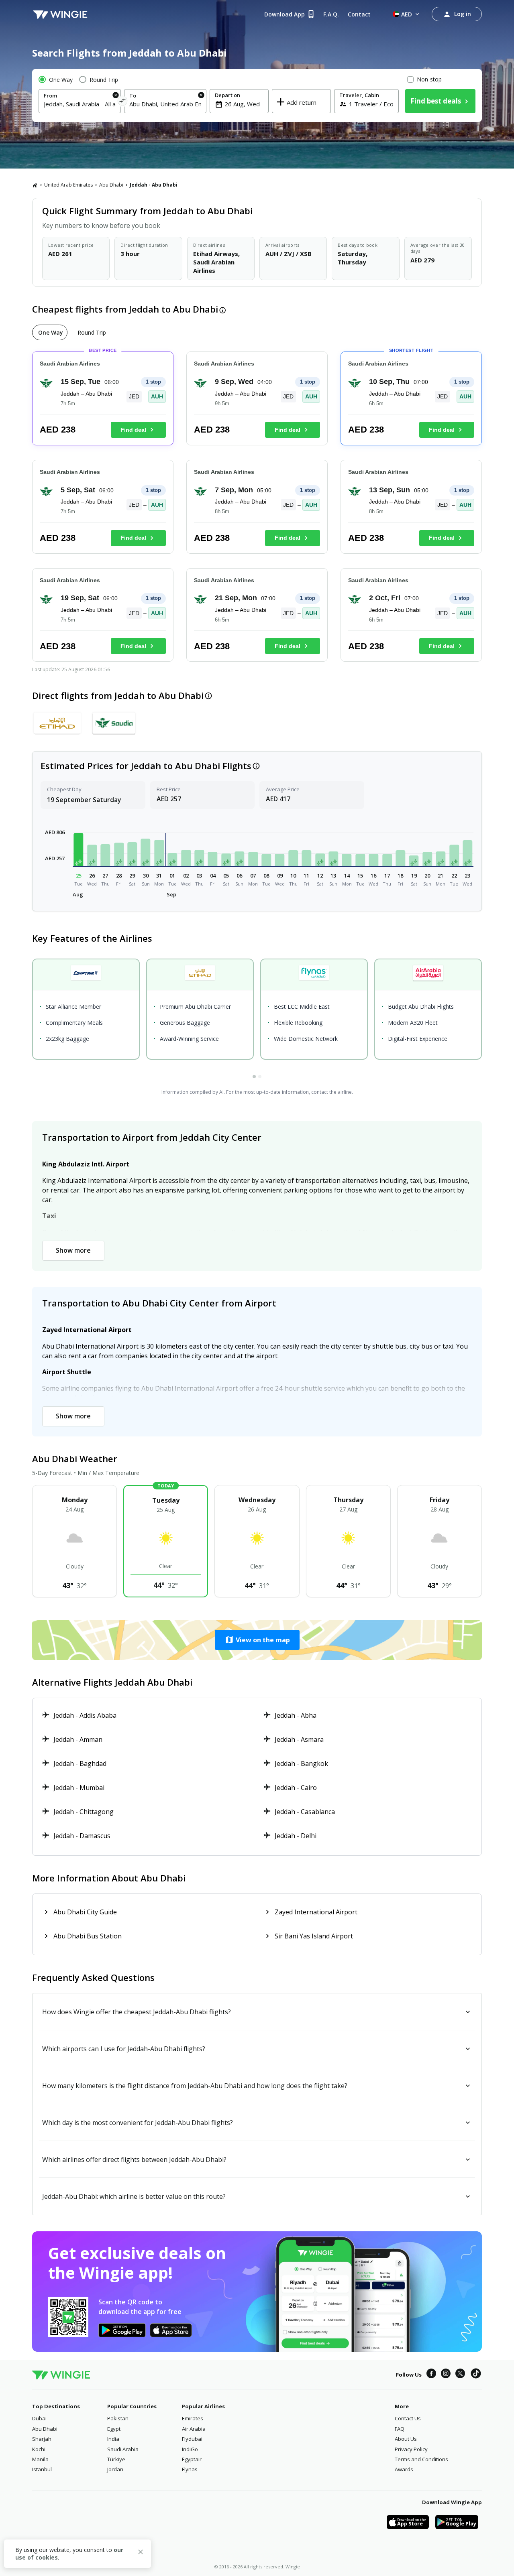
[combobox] (80, 104)
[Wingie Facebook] (431, 2375)
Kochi (39, 2449)
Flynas (190, 2469)
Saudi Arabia (123, 2449)
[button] (79, 849)
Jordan (115, 2469)
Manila (40, 2459)
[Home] (35, 185)
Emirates (193, 2418)
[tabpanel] (257, 510)
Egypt (114, 2429)
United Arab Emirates (68, 185)
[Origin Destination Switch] (123, 102)
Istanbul (42, 2469)
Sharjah (42, 2439)
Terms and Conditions (421, 2459)
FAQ (400, 2429)
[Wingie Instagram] (446, 2375)
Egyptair (192, 2459)
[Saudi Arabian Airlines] (114, 723)
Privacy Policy (411, 2449)
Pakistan (118, 2418)
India (113, 2439)
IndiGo (190, 2449)
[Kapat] (141, 2553)
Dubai (39, 2418)
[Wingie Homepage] (60, 14)
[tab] (50, 332)
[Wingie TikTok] (476, 2375)
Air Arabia (194, 2429)
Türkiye (116, 2459)
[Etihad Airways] (57, 723)
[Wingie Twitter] (460, 2375)
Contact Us (408, 2418)
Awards (404, 2469)
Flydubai (192, 2439)
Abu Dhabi (111, 185)
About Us (406, 2439)
